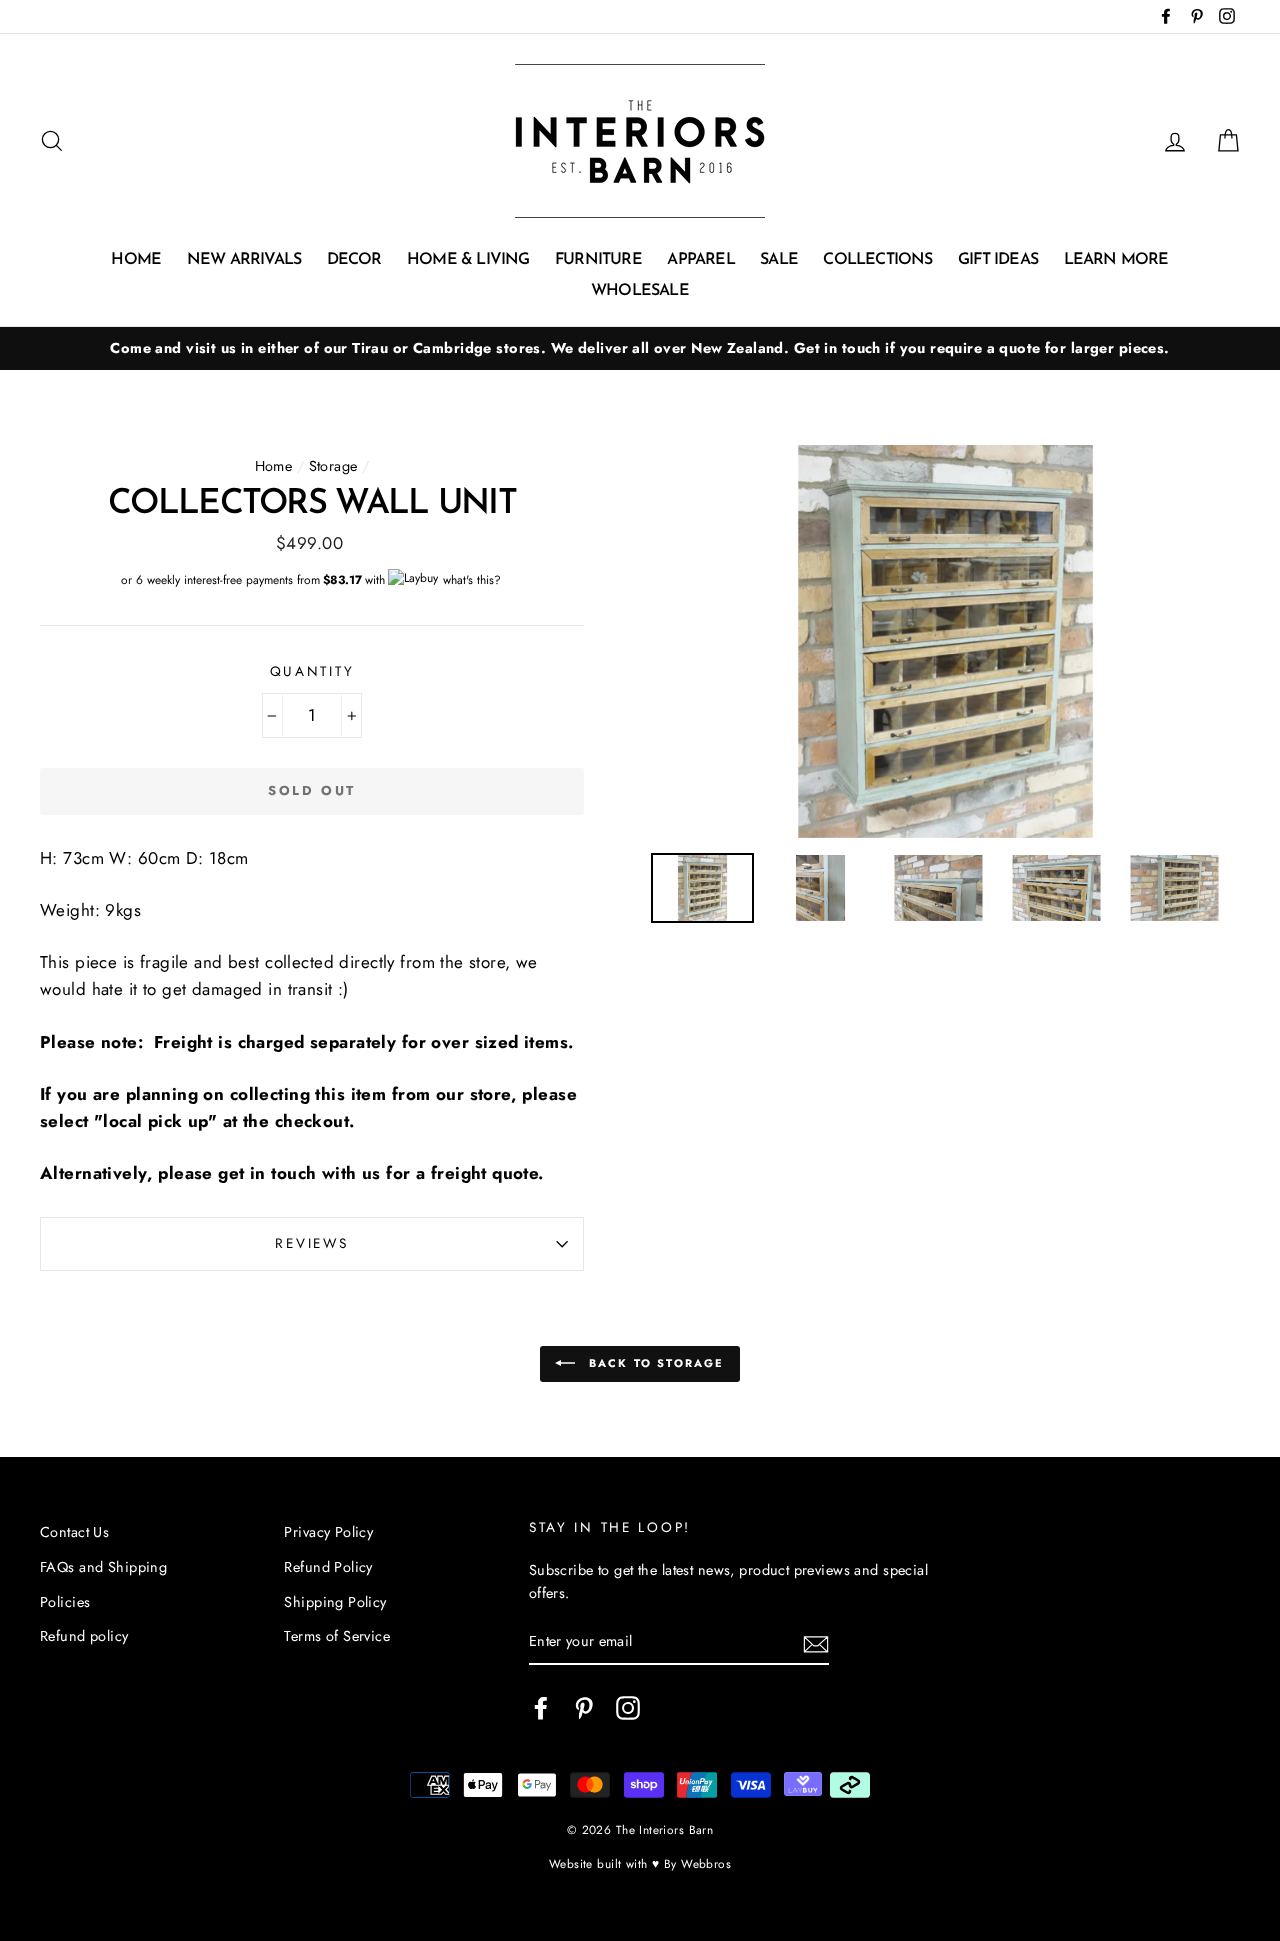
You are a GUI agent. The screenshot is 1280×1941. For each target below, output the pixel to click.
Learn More (1116, 260)
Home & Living (468, 260)
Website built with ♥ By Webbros (640, 1863)
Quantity (312, 671)
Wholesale (640, 291)
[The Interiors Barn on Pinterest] (584, 1707)
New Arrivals (244, 260)
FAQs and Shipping (103, 1567)
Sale (779, 260)
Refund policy (84, 1636)
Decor (354, 260)
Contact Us (74, 1532)
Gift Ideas (998, 260)
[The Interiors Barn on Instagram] (628, 1707)
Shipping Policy (335, 1602)
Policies (65, 1602)
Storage (333, 466)
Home (136, 260)
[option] (640, 348)
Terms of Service (337, 1636)
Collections (877, 260)
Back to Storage (653, 1363)
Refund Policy (328, 1567)
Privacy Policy (328, 1532)
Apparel (700, 260)
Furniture (598, 260)
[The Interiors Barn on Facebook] (541, 1707)
